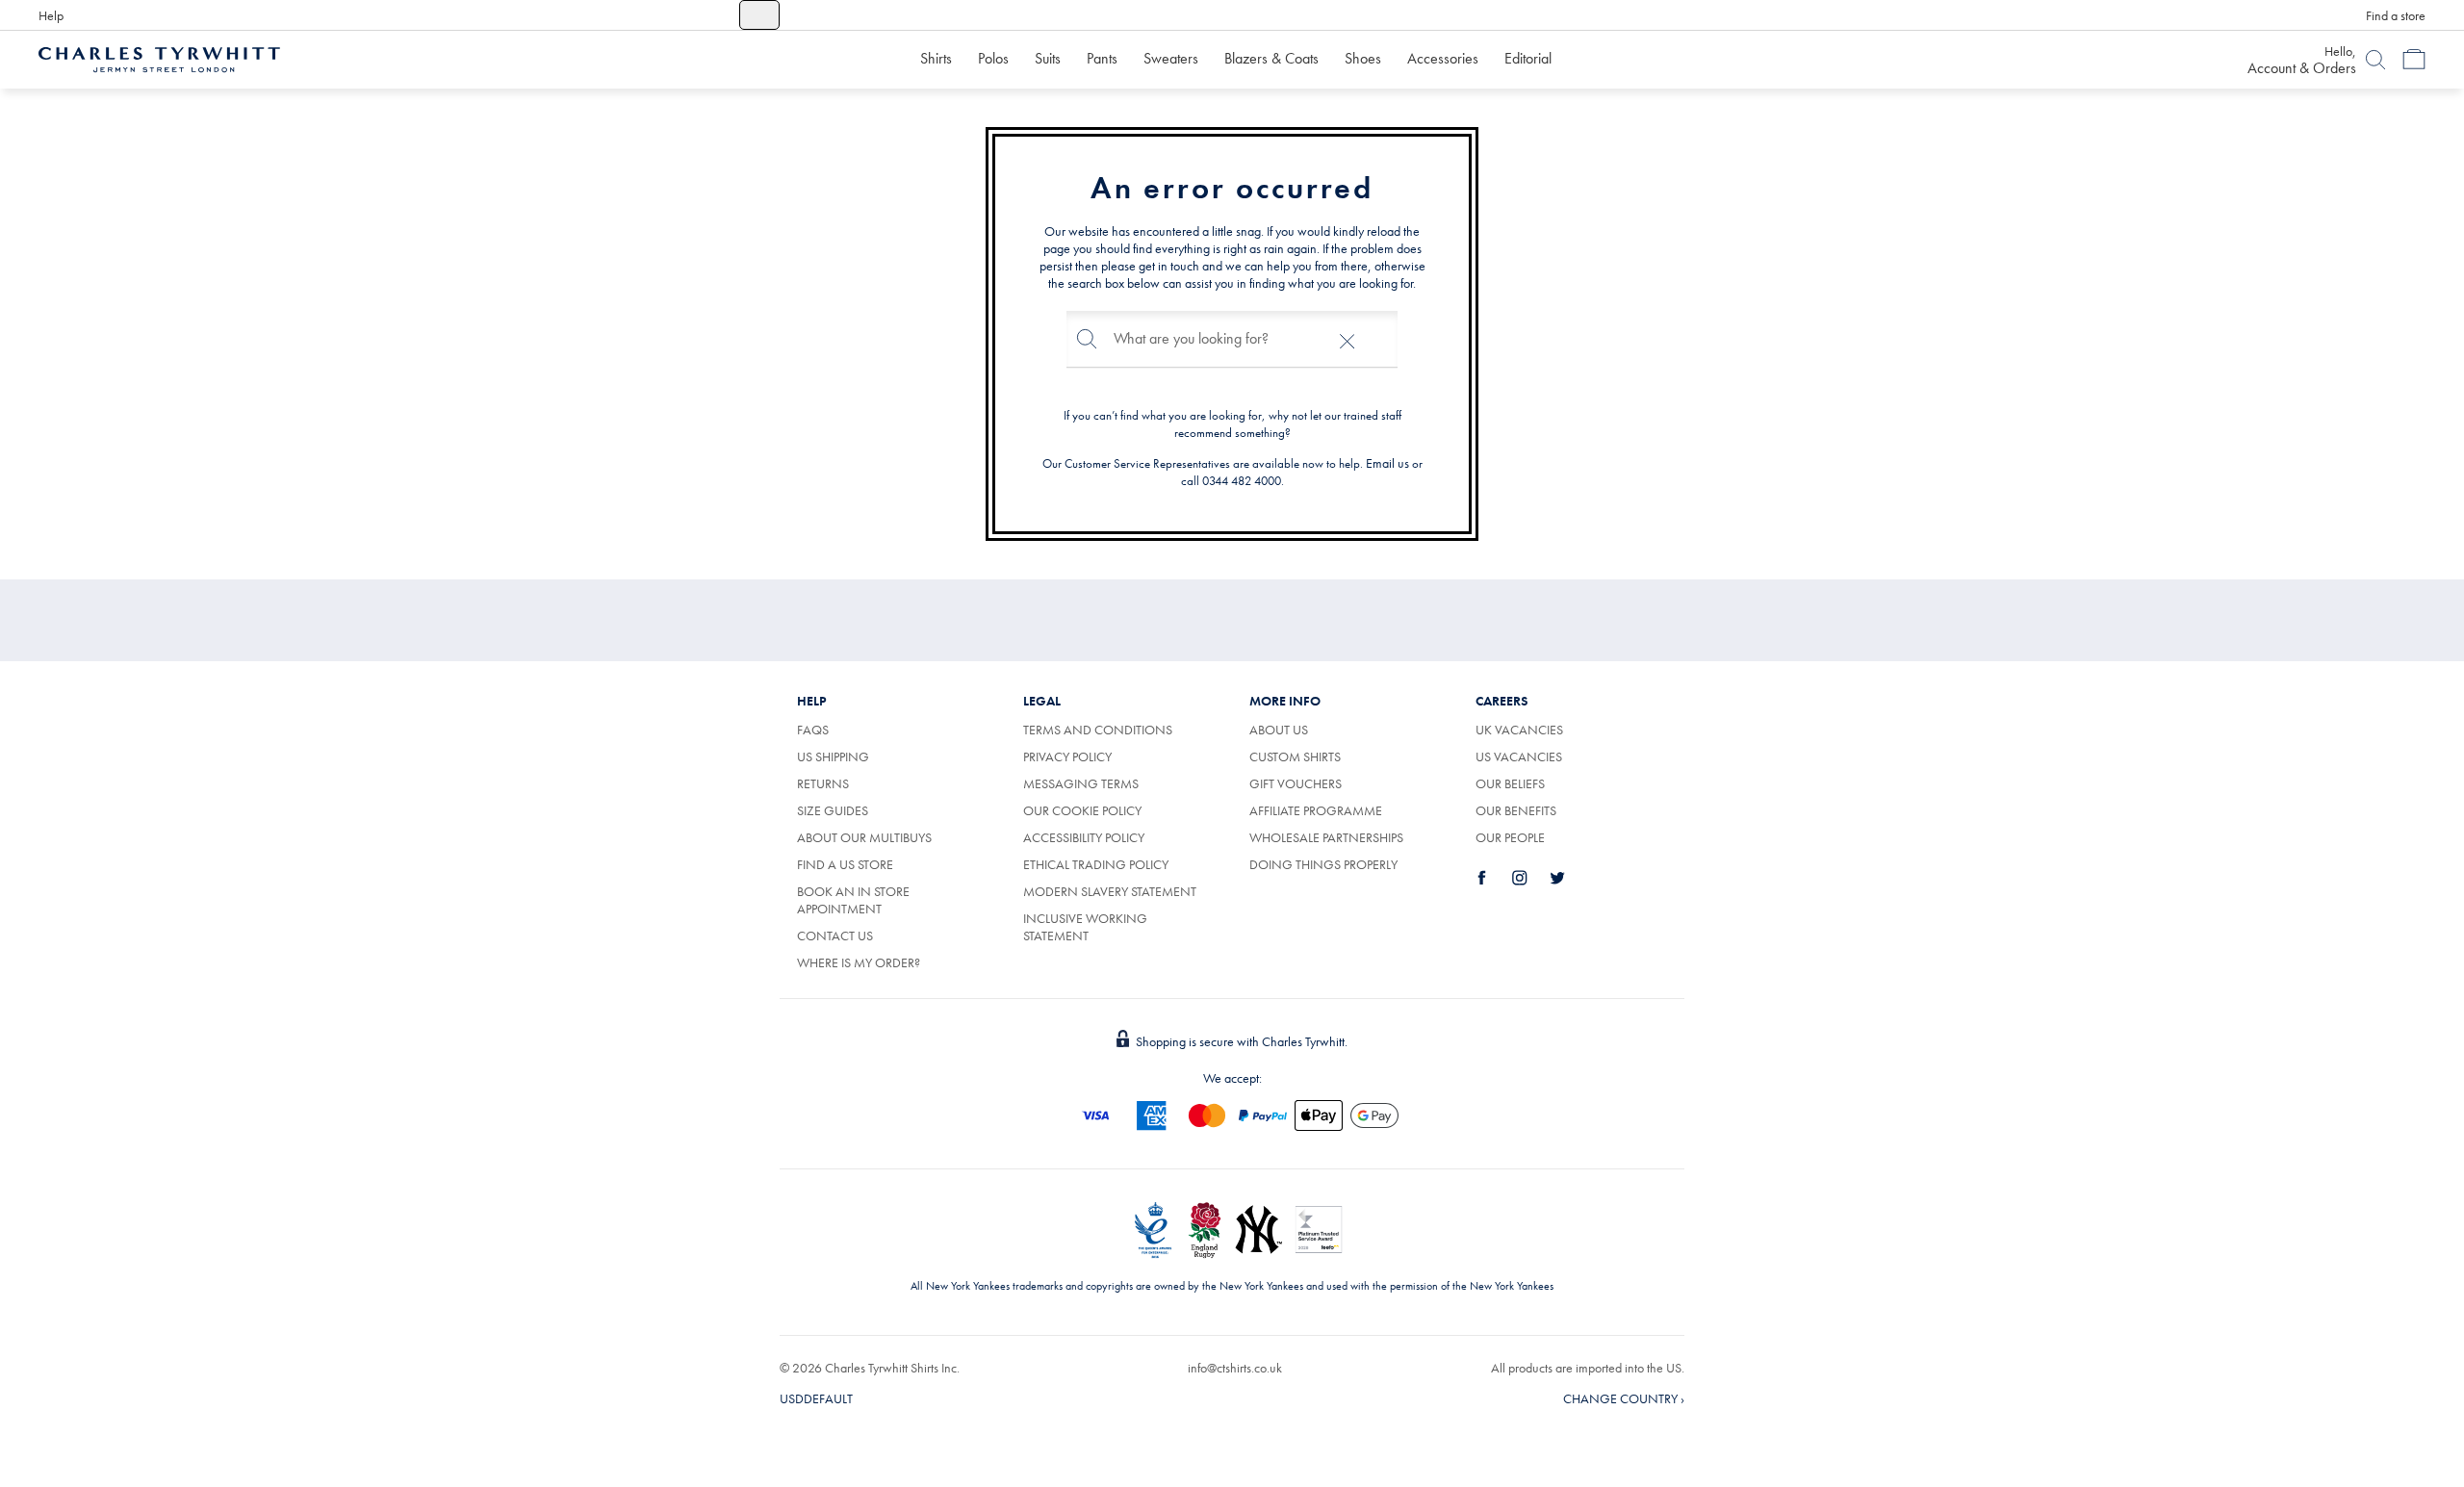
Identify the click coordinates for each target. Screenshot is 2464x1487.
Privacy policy (1067, 756)
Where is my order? (859, 962)
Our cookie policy (1082, 810)
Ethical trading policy (1096, 864)
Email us (1387, 463)
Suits (1048, 58)
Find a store (2396, 15)
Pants (1102, 58)
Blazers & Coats (1271, 58)
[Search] (2375, 60)
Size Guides (833, 810)
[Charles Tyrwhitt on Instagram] (1530, 878)
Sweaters (1171, 58)
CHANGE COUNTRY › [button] (1624, 1398)
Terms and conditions (1098, 730)
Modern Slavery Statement (1110, 891)
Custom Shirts (1295, 756)
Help (51, 15)
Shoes (1363, 58)
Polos (993, 58)
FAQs (813, 730)
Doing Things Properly (1323, 864)
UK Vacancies (1519, 730)
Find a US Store (845, 864)
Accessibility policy (1084, 837)
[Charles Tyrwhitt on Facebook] (1493, 878)
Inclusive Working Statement (1085, 927)
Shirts (936, 58)
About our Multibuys (864, 837)
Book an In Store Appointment (853, 900)
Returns (823, 783)
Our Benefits (1516, 810)
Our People (1510, 837)
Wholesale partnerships (1326, 837)
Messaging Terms (1081, 783)
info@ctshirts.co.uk (1235, 1368)
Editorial (1528, 58)
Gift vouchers (1296, 783)
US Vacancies (1519, 756)
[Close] (1347, 339)
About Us (1279, 730)
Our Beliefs (1510, 783)
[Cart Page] (2414, 60)
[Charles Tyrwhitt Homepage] (159, 58)
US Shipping (833, 756)
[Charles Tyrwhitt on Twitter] (1568, 878)
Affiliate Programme (1316, 810)
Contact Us (835, 936)
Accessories (1443, 58)
